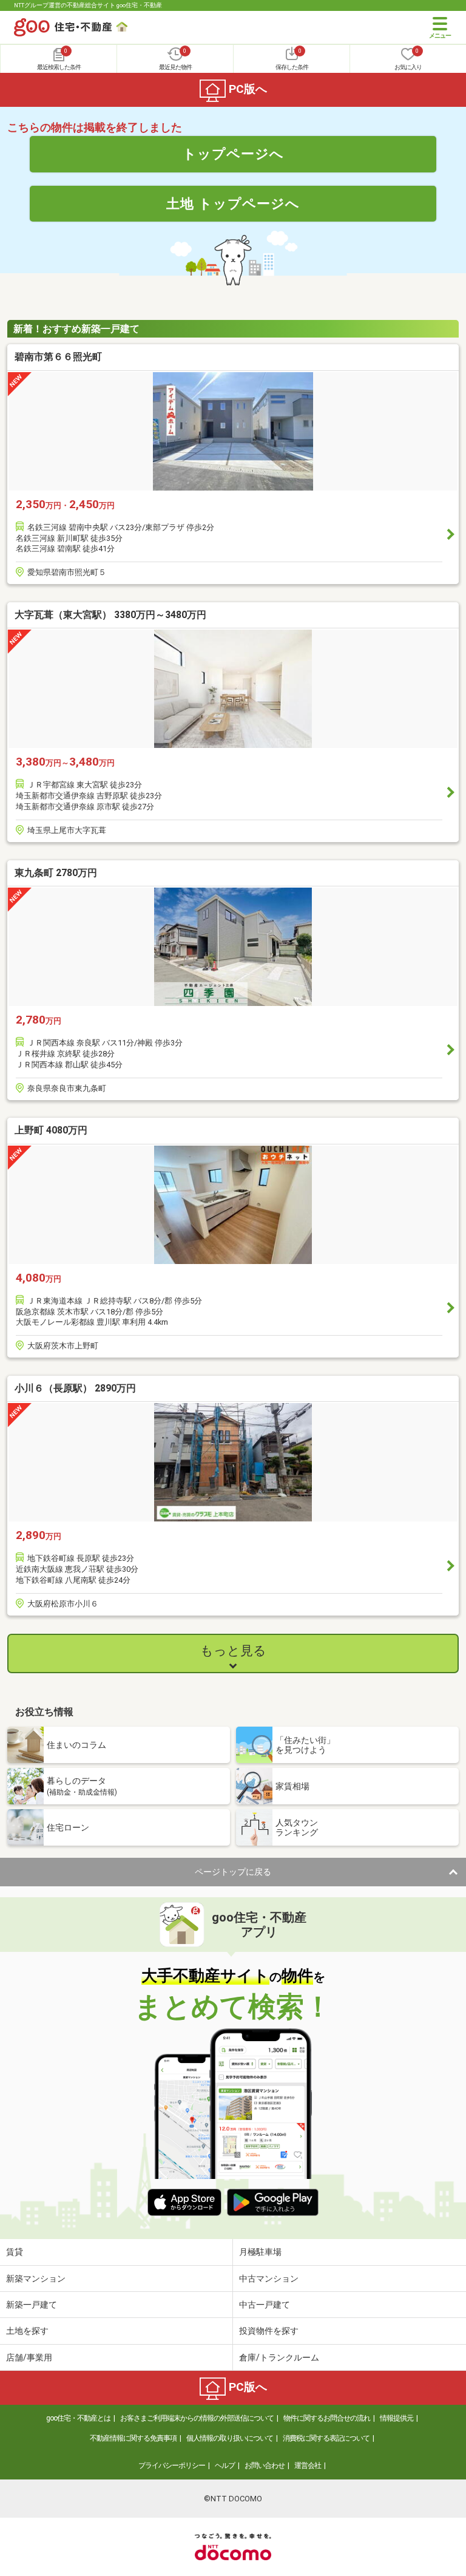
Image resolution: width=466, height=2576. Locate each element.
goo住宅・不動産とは (78, 2418)
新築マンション (36, 2279)
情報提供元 (397, 2418)
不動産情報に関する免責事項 (133, 2438)
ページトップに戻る (233, 1872)
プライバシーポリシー (172, 2466)
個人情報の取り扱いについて (230, 2438)
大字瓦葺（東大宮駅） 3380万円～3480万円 (110, 615)
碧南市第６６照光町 (58, 357)
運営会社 (308, 2466)
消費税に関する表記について (326, 2438)
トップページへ (233, 154)
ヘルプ (225, 2466)
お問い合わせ (265, 2466)
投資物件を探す (269, 2331)
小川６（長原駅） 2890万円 (75, 1388)
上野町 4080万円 (51, 1130)
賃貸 (15, 2252)
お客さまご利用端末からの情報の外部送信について (197, 2418)
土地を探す (27, 2331)
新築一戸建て (32, 2305)
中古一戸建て (265, 2305)
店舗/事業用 (29, 2357)
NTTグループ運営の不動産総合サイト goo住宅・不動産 (88, 5)
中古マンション (269, 2279)
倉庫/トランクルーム (279, 2357)
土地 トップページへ (233, 203)
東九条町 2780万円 (56, 873)
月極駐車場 (260, 2252)
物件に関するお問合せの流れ (327, 2418)
